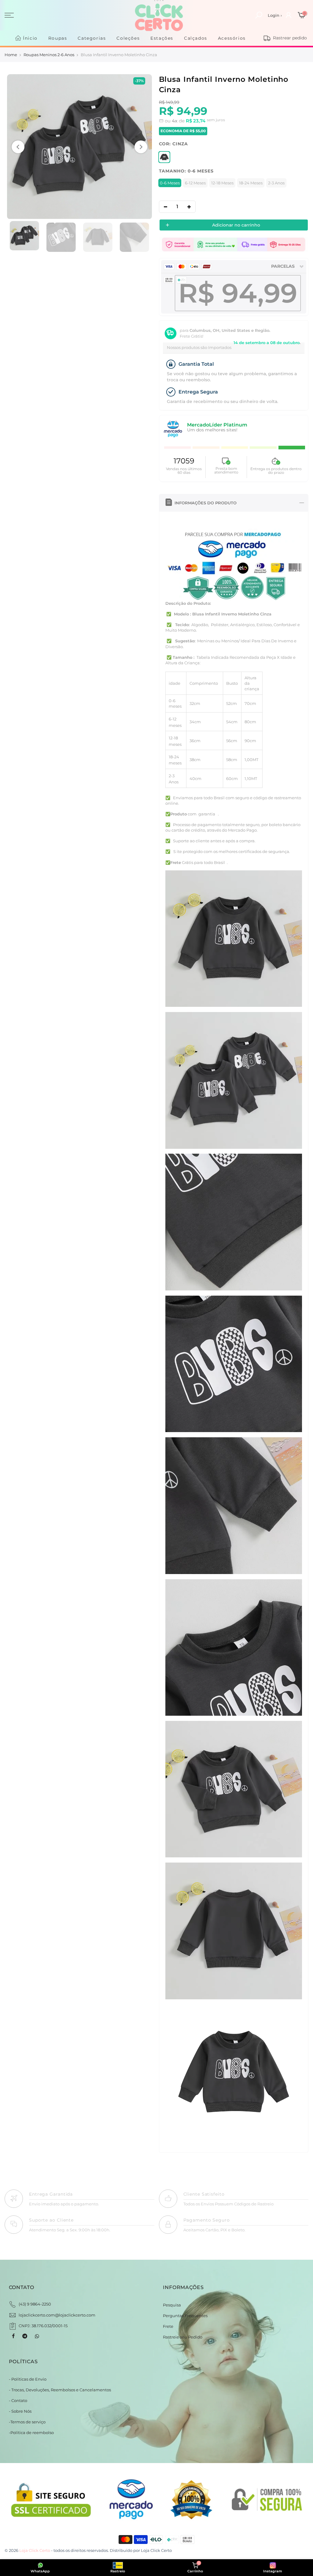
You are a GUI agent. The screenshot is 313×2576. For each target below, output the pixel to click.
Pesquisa (172, 2305)
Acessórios (232, 38)
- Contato (18, 2400)
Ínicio (30, 38)
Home (11, 55)
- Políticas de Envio (28, 2379)
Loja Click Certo (156, 2550)
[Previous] (18, 147)
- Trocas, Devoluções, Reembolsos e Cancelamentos (60, 2390)
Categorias (92, 38)
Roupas (58, 38)
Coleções (128, 38)
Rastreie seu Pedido (183, 2337)
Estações (162, 38)
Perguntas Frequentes (185, 2316)
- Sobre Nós (20, 2411)
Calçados (196, 38)
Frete (168, 2326)
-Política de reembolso (31, 2433)
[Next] (141, 147)
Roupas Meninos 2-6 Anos (49, 55)
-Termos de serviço (27, 2422)
